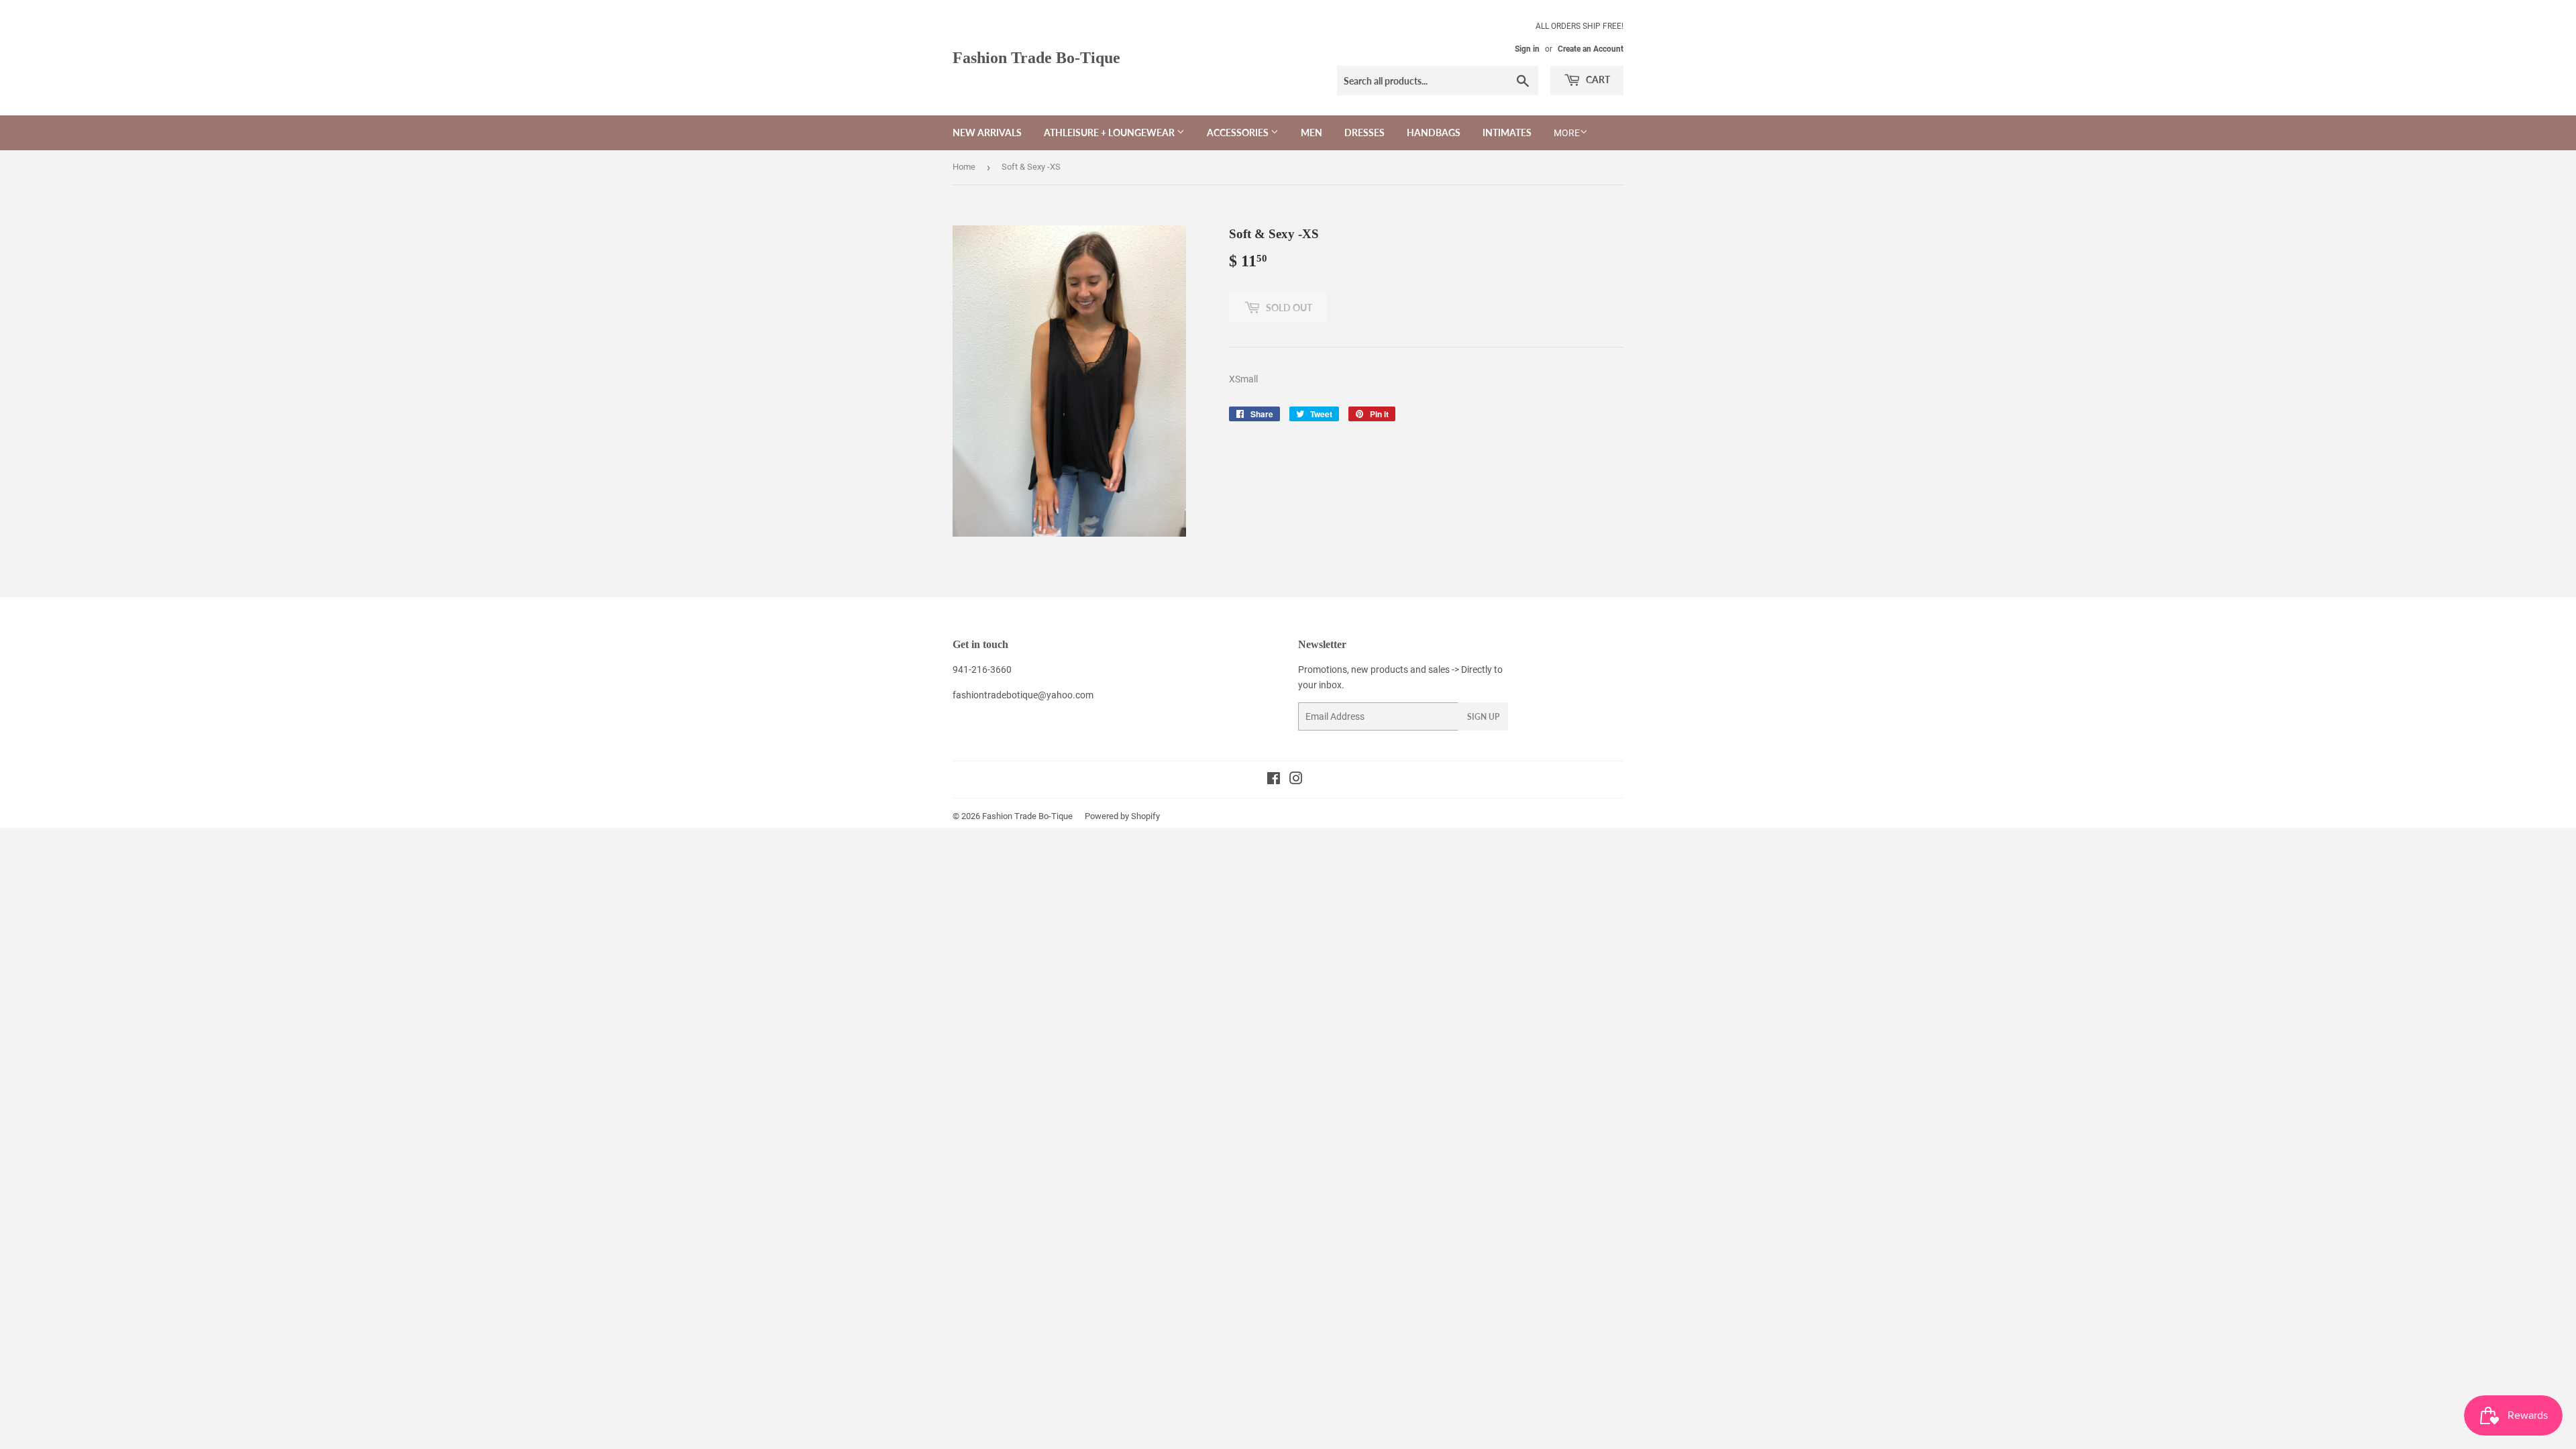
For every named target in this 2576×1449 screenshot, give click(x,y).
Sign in (1527, 49)
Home (964, 167)
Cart (1597, 79)
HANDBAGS (1434, 132)
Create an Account (1591, 49)
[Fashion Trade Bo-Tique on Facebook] (1274, 780)
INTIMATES (1507, 132)
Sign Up (1483, 717)
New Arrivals (987, 132)
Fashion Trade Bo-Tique (1036, 57)
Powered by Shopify (1122, 816)
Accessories (1239, 132)
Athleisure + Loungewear (1110, 132)
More (1567, 133)
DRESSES (1364, 132)
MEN (1311, 132)
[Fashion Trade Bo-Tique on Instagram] (1296, 780)
